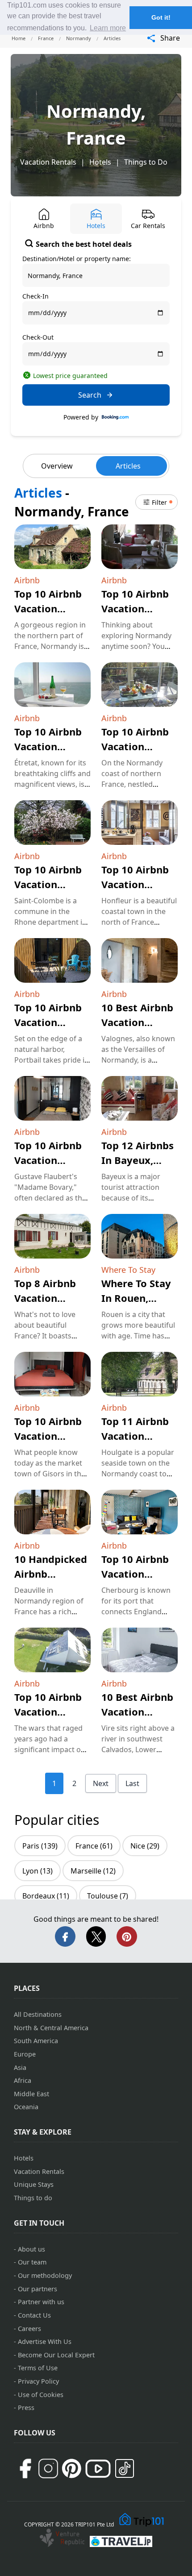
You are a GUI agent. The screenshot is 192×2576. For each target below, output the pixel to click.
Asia (20, 2067)
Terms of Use (38, 2368)
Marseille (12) (93, 1871)
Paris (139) (40, 1846)
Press (26, 2408)
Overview (57, 466)
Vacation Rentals (48, 162)
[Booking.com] (115, 417)
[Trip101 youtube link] (98, 2469)
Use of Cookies (41, 2395)
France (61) (94, 1846)
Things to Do (146, 162)
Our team (32, 2262)
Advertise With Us (45, 2341)
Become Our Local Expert (56, 2355)
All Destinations (38, 2014)
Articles (128, 466)
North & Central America (51, 2028)
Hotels (100, 162)
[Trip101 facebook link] (25, 2468)
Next (101, 1783)
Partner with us (41, 2302)
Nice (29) (145, 1846)
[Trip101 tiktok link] (125, 2468)
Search (90, 395)
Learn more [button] (108, 28)
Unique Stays (34, 2184)
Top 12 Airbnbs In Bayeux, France (138, 1160)
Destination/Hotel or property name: (77, 259)
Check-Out (38, 337)
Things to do (33, 2198)
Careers (29, 2329)
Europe (25, 2054)
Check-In (35, 296)
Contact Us (34, 2315)
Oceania (26, 2107)
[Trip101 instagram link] (48, 2468)
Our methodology (45, 2275)
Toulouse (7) (108, 1896)
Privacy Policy (38, 2381)
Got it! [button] (161, 17)
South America (36, 2041)
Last (132, 1783)
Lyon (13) (38, 1871)
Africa (23, 2080)
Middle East (31, 2094)
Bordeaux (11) (46, 1896)
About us (31, 2249)
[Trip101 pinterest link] (71, 2468)
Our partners (38, 2289)
